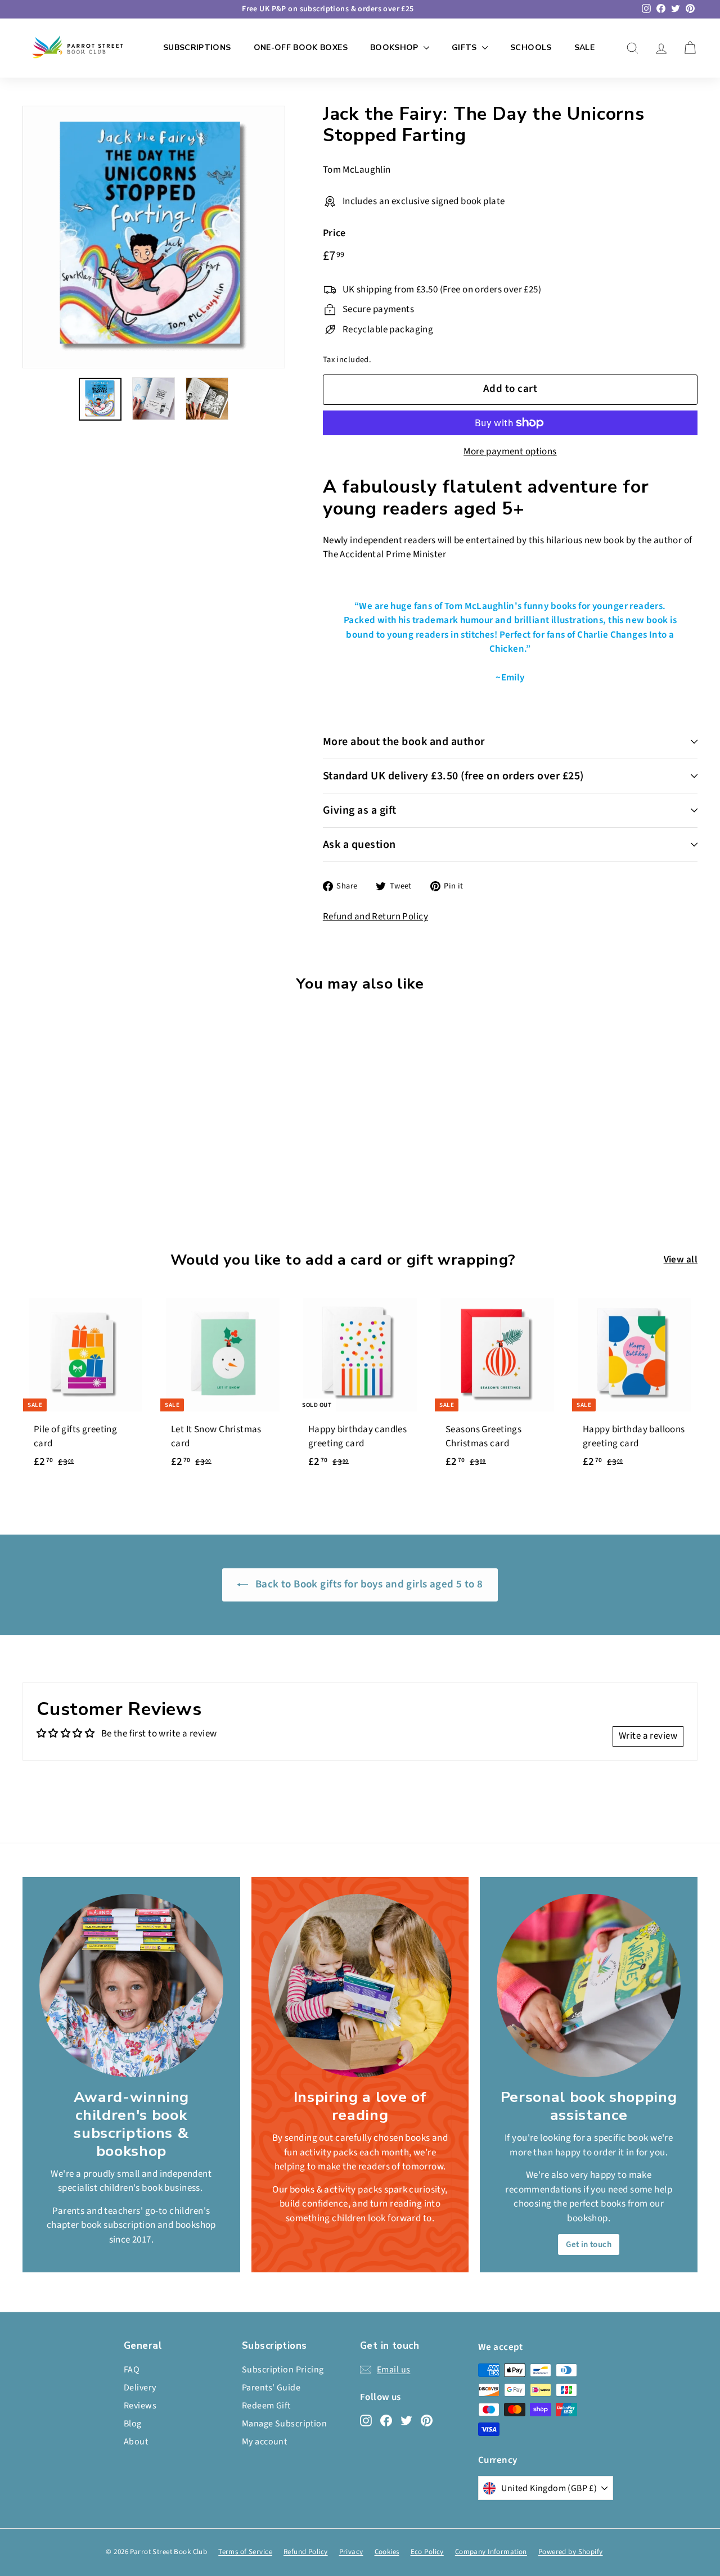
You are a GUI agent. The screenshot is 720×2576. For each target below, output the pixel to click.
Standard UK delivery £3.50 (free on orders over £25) (453, 776)
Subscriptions (197, 48)
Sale (584, 48)
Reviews (140, 2406)
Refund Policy (306, 2552)
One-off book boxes (301, 48)
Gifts (465, 48)
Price (334, 233)
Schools (531, 48)
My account (264, 2442)
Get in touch (589, 2245)
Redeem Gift (266, 2406)
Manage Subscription (284, 2424)
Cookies (387, 2552)
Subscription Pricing (283, 2370)
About (136, 2442)
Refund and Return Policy (375, 917)
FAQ (132, 2370)
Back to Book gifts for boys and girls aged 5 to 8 (368, 1584)
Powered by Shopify (571, 2552)
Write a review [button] (648, 1736)
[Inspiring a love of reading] (360, 1986)
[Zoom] (154, 237)
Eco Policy (427, 2552)
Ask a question (359, 845)
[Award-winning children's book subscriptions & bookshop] (131, 1986)
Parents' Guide (271, 2388)
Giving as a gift (360, 810)
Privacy (351, 2552)
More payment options (510, 452)
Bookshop (395, 48)
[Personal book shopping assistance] (589, 1986)
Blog (133, 2424)
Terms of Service (245, 2552)
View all (681, 1260)
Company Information (491, 2552)
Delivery (140, 2388)
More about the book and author (404, 742)
